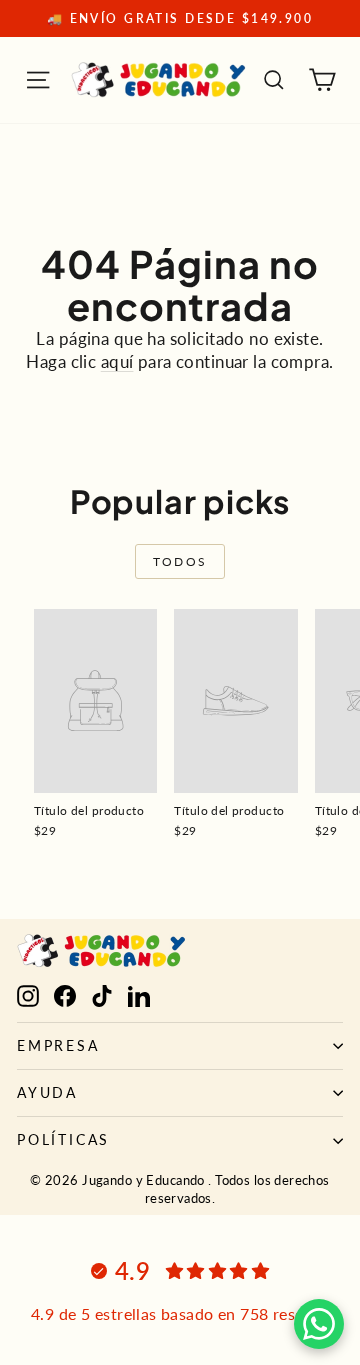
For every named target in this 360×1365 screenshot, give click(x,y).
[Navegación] (38, 80)
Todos (180, 561)
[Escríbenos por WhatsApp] (319, 1324)
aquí (117, 361)
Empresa (58, 1045)
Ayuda (47, 1092)
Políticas (63, 1139)
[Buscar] (274, 80)
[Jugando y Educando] (159, 80)
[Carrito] (322, 80)
